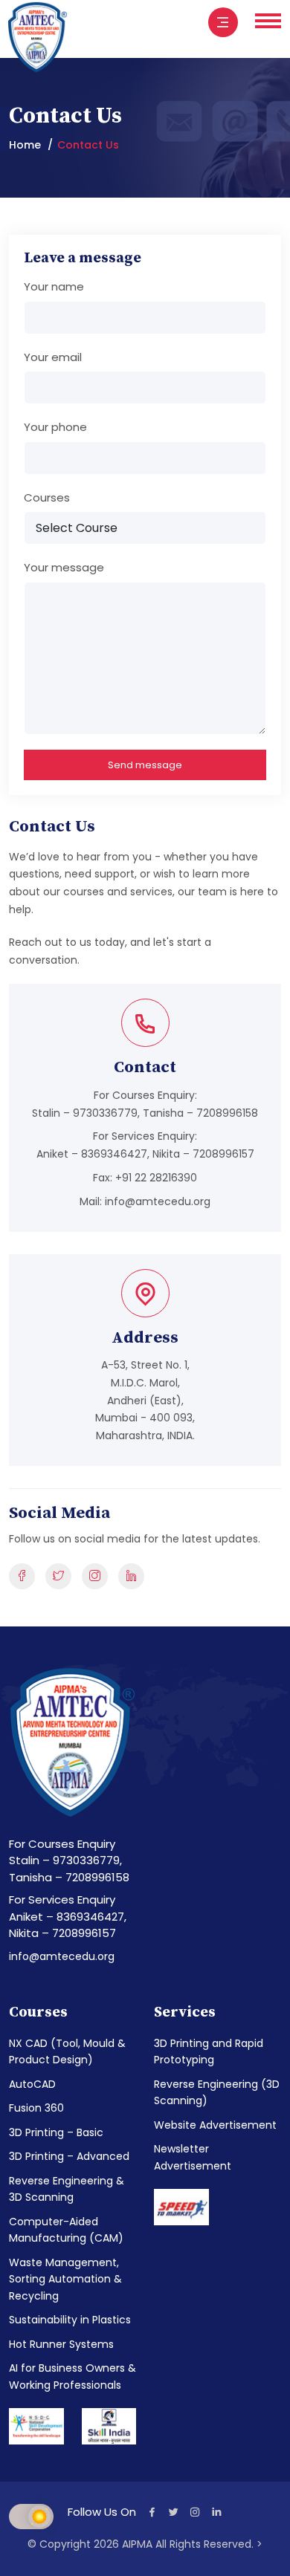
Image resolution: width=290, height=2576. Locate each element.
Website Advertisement (215, 2125)
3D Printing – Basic (56, 2132)
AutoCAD (32, 2084)
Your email (53, 357)
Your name (54, 286)
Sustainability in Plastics (70, 2320)
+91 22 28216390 (156, 1178)
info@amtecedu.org (158, 1201)
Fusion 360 (36, 2108)
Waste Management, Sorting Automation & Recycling (65, 2279)
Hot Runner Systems (61, 2344)
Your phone (55, 427)
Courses (47, 497)
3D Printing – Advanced (69, 2156)
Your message (64, 567)
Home (25, 145)
